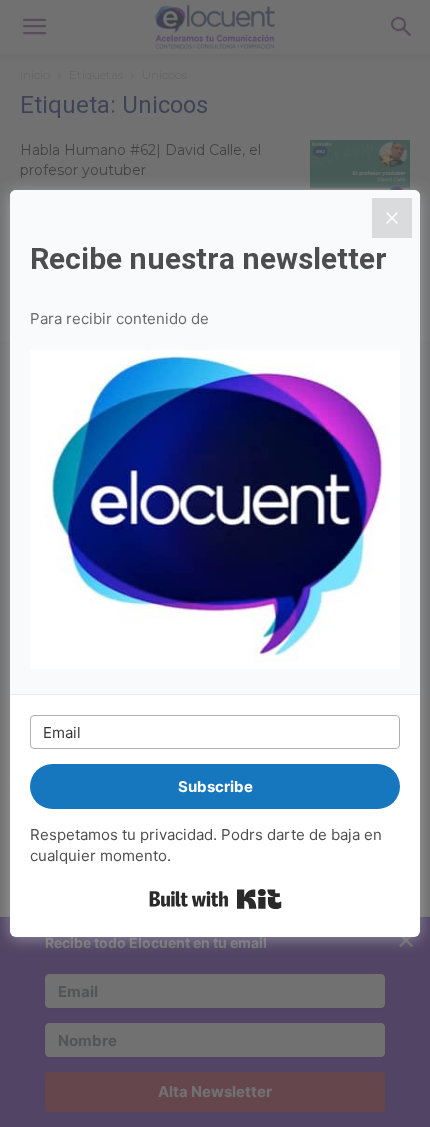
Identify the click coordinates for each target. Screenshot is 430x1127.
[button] (215, 512)
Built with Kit (215, 899)
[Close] (392, 218)
